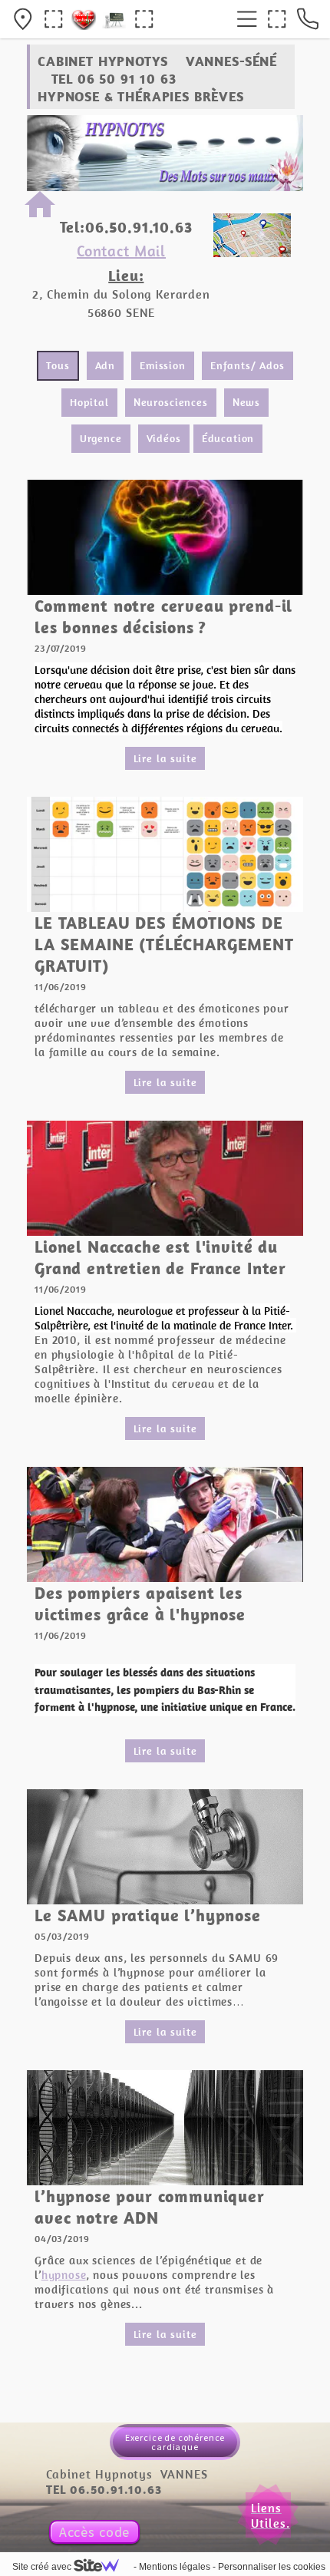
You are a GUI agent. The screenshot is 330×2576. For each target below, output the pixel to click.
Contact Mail (121, 251)
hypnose (64, 2275)
